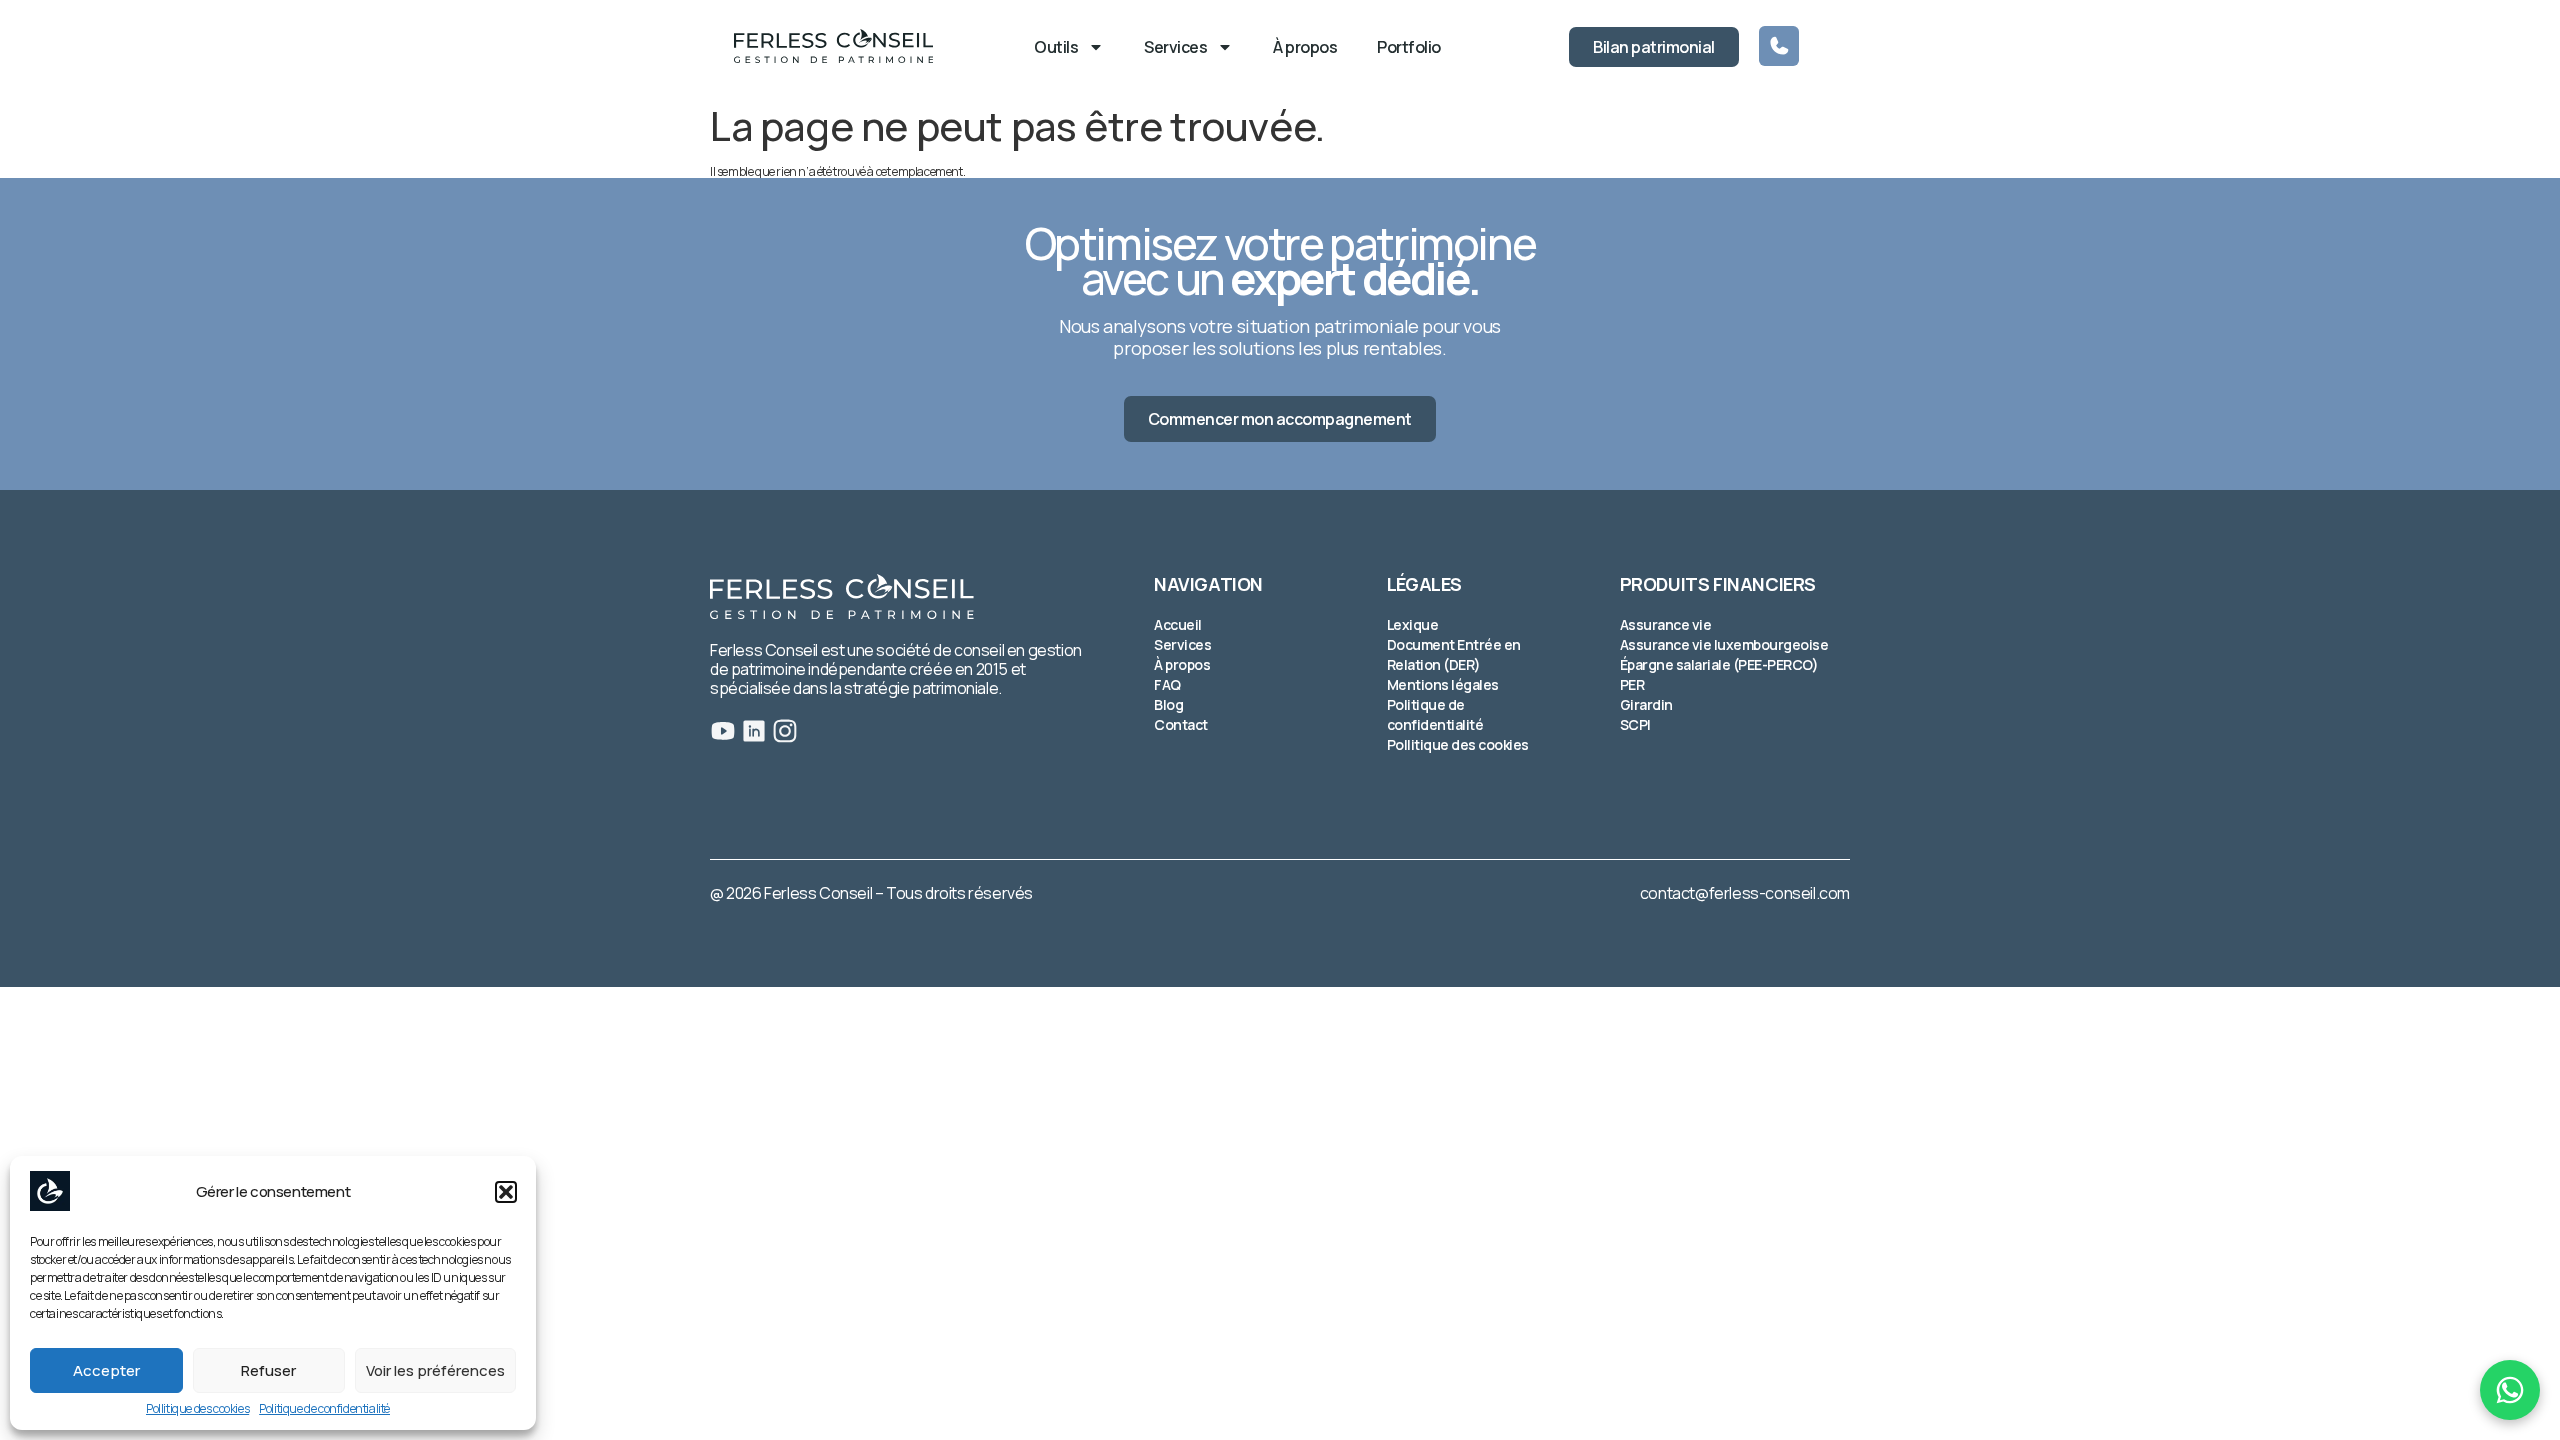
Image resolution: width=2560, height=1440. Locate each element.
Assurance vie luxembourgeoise (1724, 644)
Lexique (1413, 624)
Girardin (1646, 704)
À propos (1305, 47)
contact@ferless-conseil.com (1745, 893)
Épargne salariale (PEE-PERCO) (1719, 664)
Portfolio (1409, 47)
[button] (506, 1192)
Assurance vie (1666, 624)
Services (1175, 47)
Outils (1056, 47)
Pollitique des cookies (197, 1408)
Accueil (1178, 624)
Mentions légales (1443, 684)
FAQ (1167, 684)
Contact (1181, 724)
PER (1632, 684)
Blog (1168, 704)
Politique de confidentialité (324, 1408)
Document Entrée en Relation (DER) (1454, 654)
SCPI (1635, 724)
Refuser (268, 1370)
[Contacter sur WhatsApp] (2510, 1390)
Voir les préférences (435, 1370)
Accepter (106, 1370)
